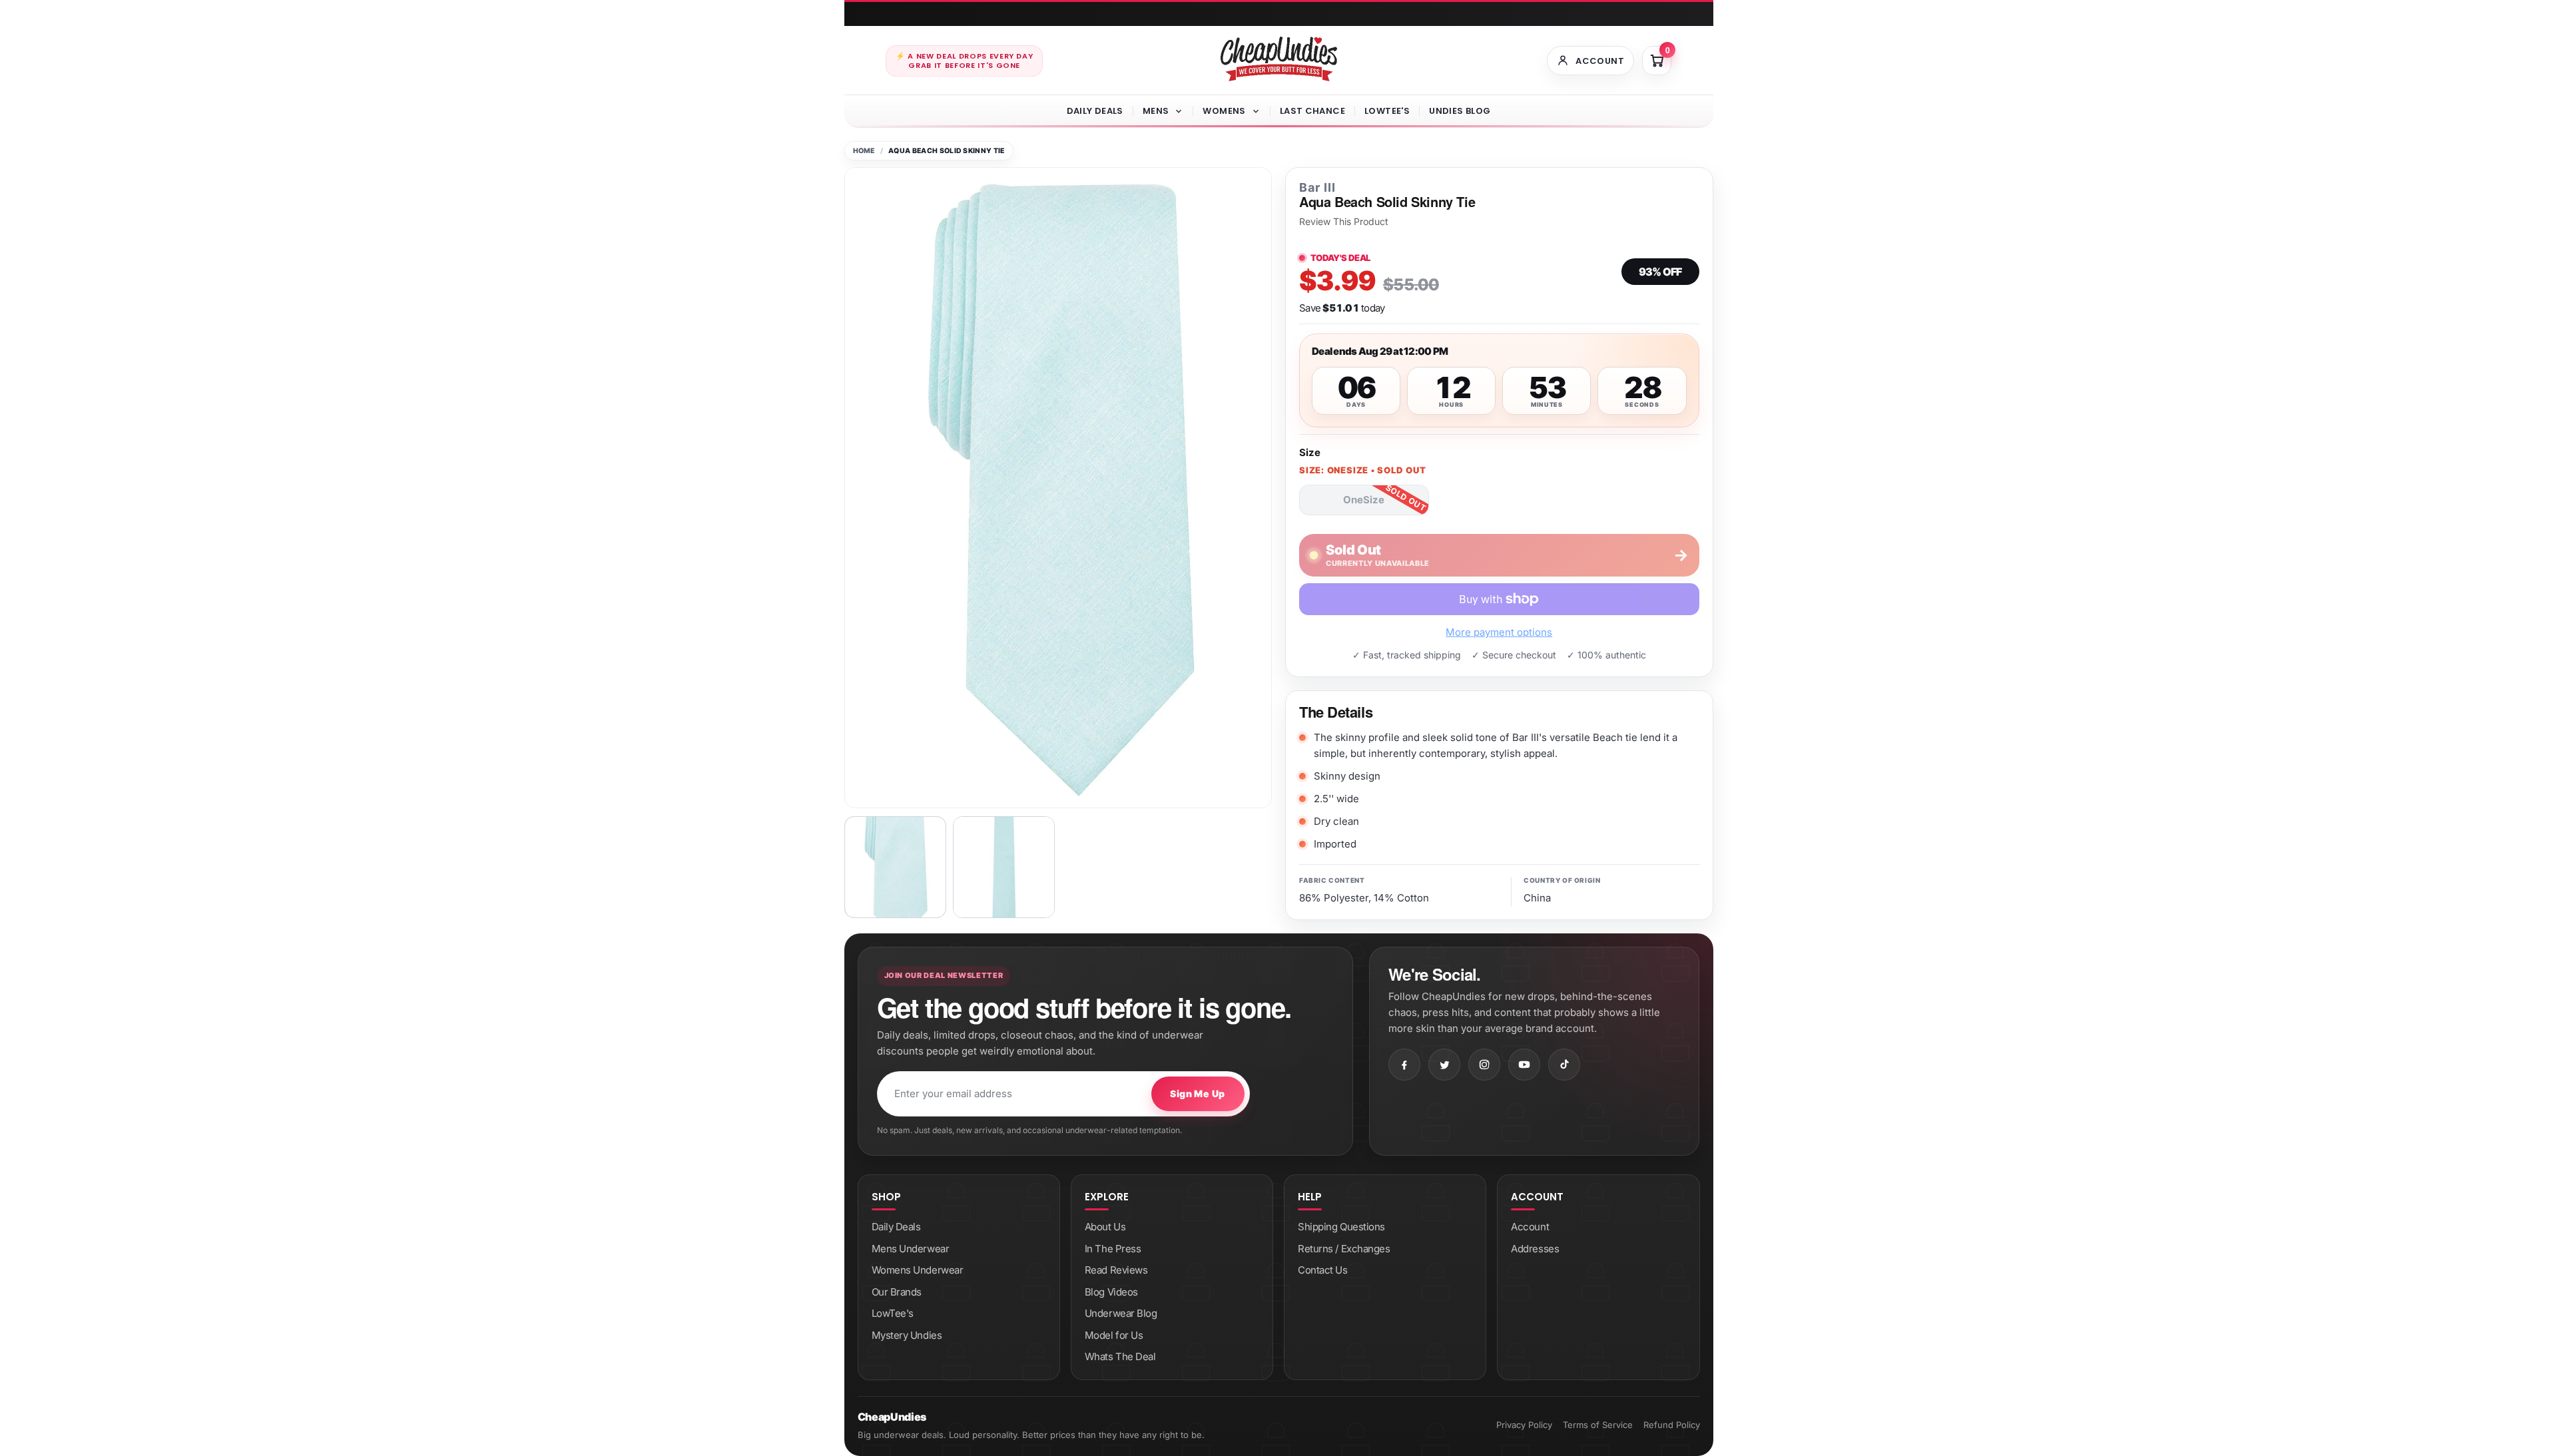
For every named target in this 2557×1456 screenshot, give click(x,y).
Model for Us (1114, 1335)
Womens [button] (1224, 111)
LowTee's (1387, 111)
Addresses (1535, 1249)
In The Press (1113, 1249)
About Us (1105, 1227)
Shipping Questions (1341, 1227)
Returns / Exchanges (1344, 1249)
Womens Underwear (918, 1270)
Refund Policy (1672, 1425)
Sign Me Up (1197, 1093)
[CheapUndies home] (1279, 59)
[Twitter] (1444, 1065)
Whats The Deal (1120, 1356)
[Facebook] (1404, 1065)
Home (864, 151)
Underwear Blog (1121, 1313)
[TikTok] (1564, 1065)
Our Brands (897, 1292)
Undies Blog (1460, 111)
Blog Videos (1111, 1292)
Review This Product (1344, 222)
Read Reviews (1116, 1270)
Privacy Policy (1524, 1425)
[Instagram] (1484, 1065)
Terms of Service (1598, 1425)
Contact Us (1323, 1270)
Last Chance (1312, 111)
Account (1530, 1227)
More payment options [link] (1499, 632)
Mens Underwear (911, 1249)
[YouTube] (1524, 1065)
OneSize (1364, 500)
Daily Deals (1095, 111)
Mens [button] (1156, 111)
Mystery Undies (907, 1335)
